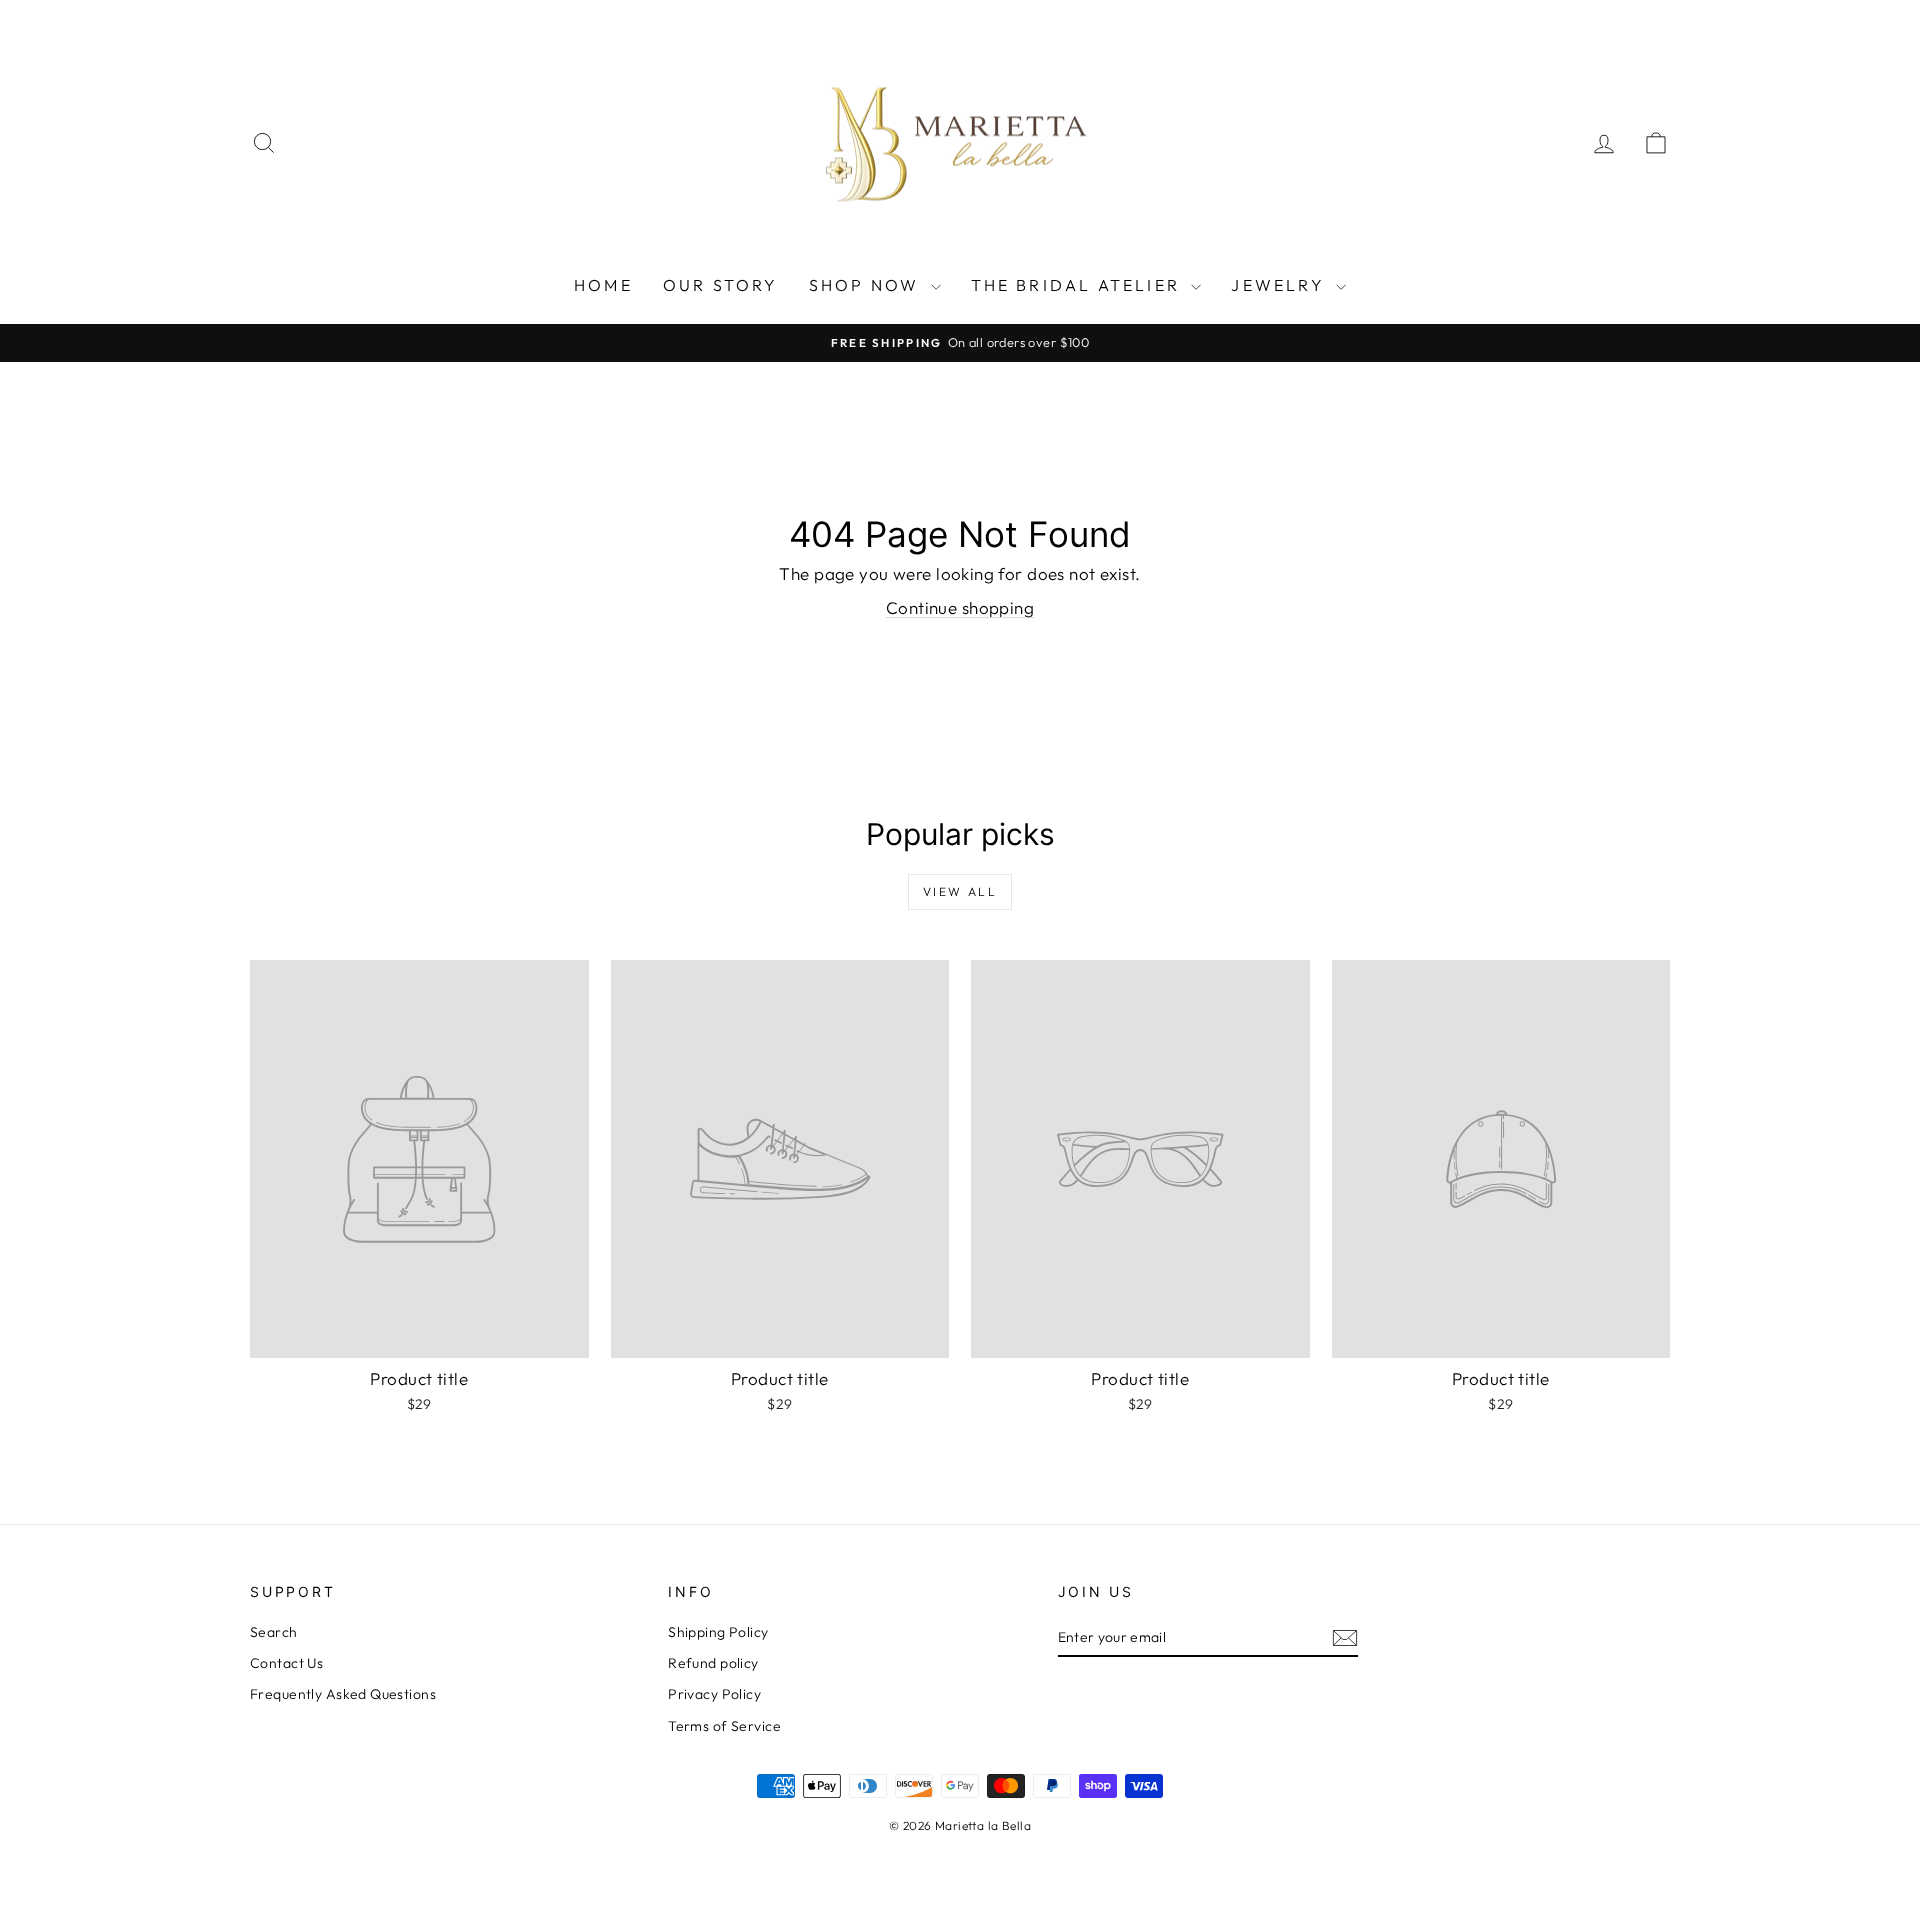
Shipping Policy (718, 1632)
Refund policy (713, 1663)
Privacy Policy (714, 1694)
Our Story (721, 285)
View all (960, 891)
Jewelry (1281, 285)
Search (274, 1632)
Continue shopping (960, 607)
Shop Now (867, 285)
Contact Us (286, 1663)
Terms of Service (724, 1726)
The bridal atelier (1079, 285)
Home (603, 285)
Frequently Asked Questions (343, 1694)
